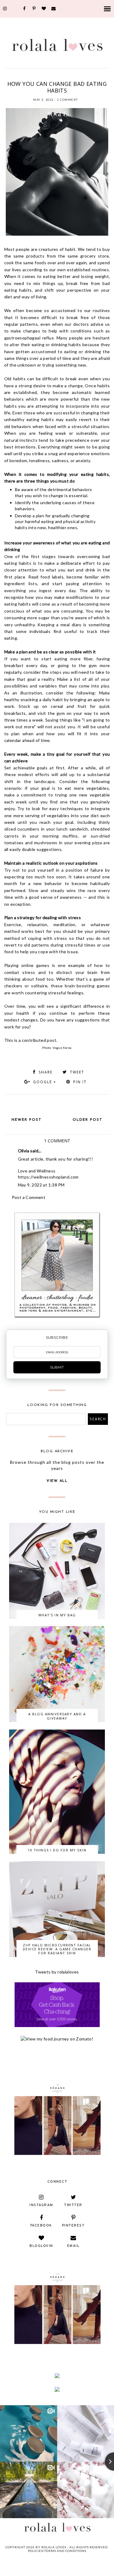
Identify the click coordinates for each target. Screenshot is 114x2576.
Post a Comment (29, 1197)
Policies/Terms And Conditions (57, 2551)
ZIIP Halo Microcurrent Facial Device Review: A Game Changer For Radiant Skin (57, 1949)
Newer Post (27, 1120)
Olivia (24, 1151)
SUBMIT (57, 1367)
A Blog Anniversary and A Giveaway (57, 1716)
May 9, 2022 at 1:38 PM (41, 1185)
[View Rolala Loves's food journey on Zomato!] (57, 2039)
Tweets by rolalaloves (57, 1972)
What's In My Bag (57, 1615)
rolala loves (54, 2547)
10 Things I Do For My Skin (57, 1850)
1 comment (67, 100)
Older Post (88, 1120)
